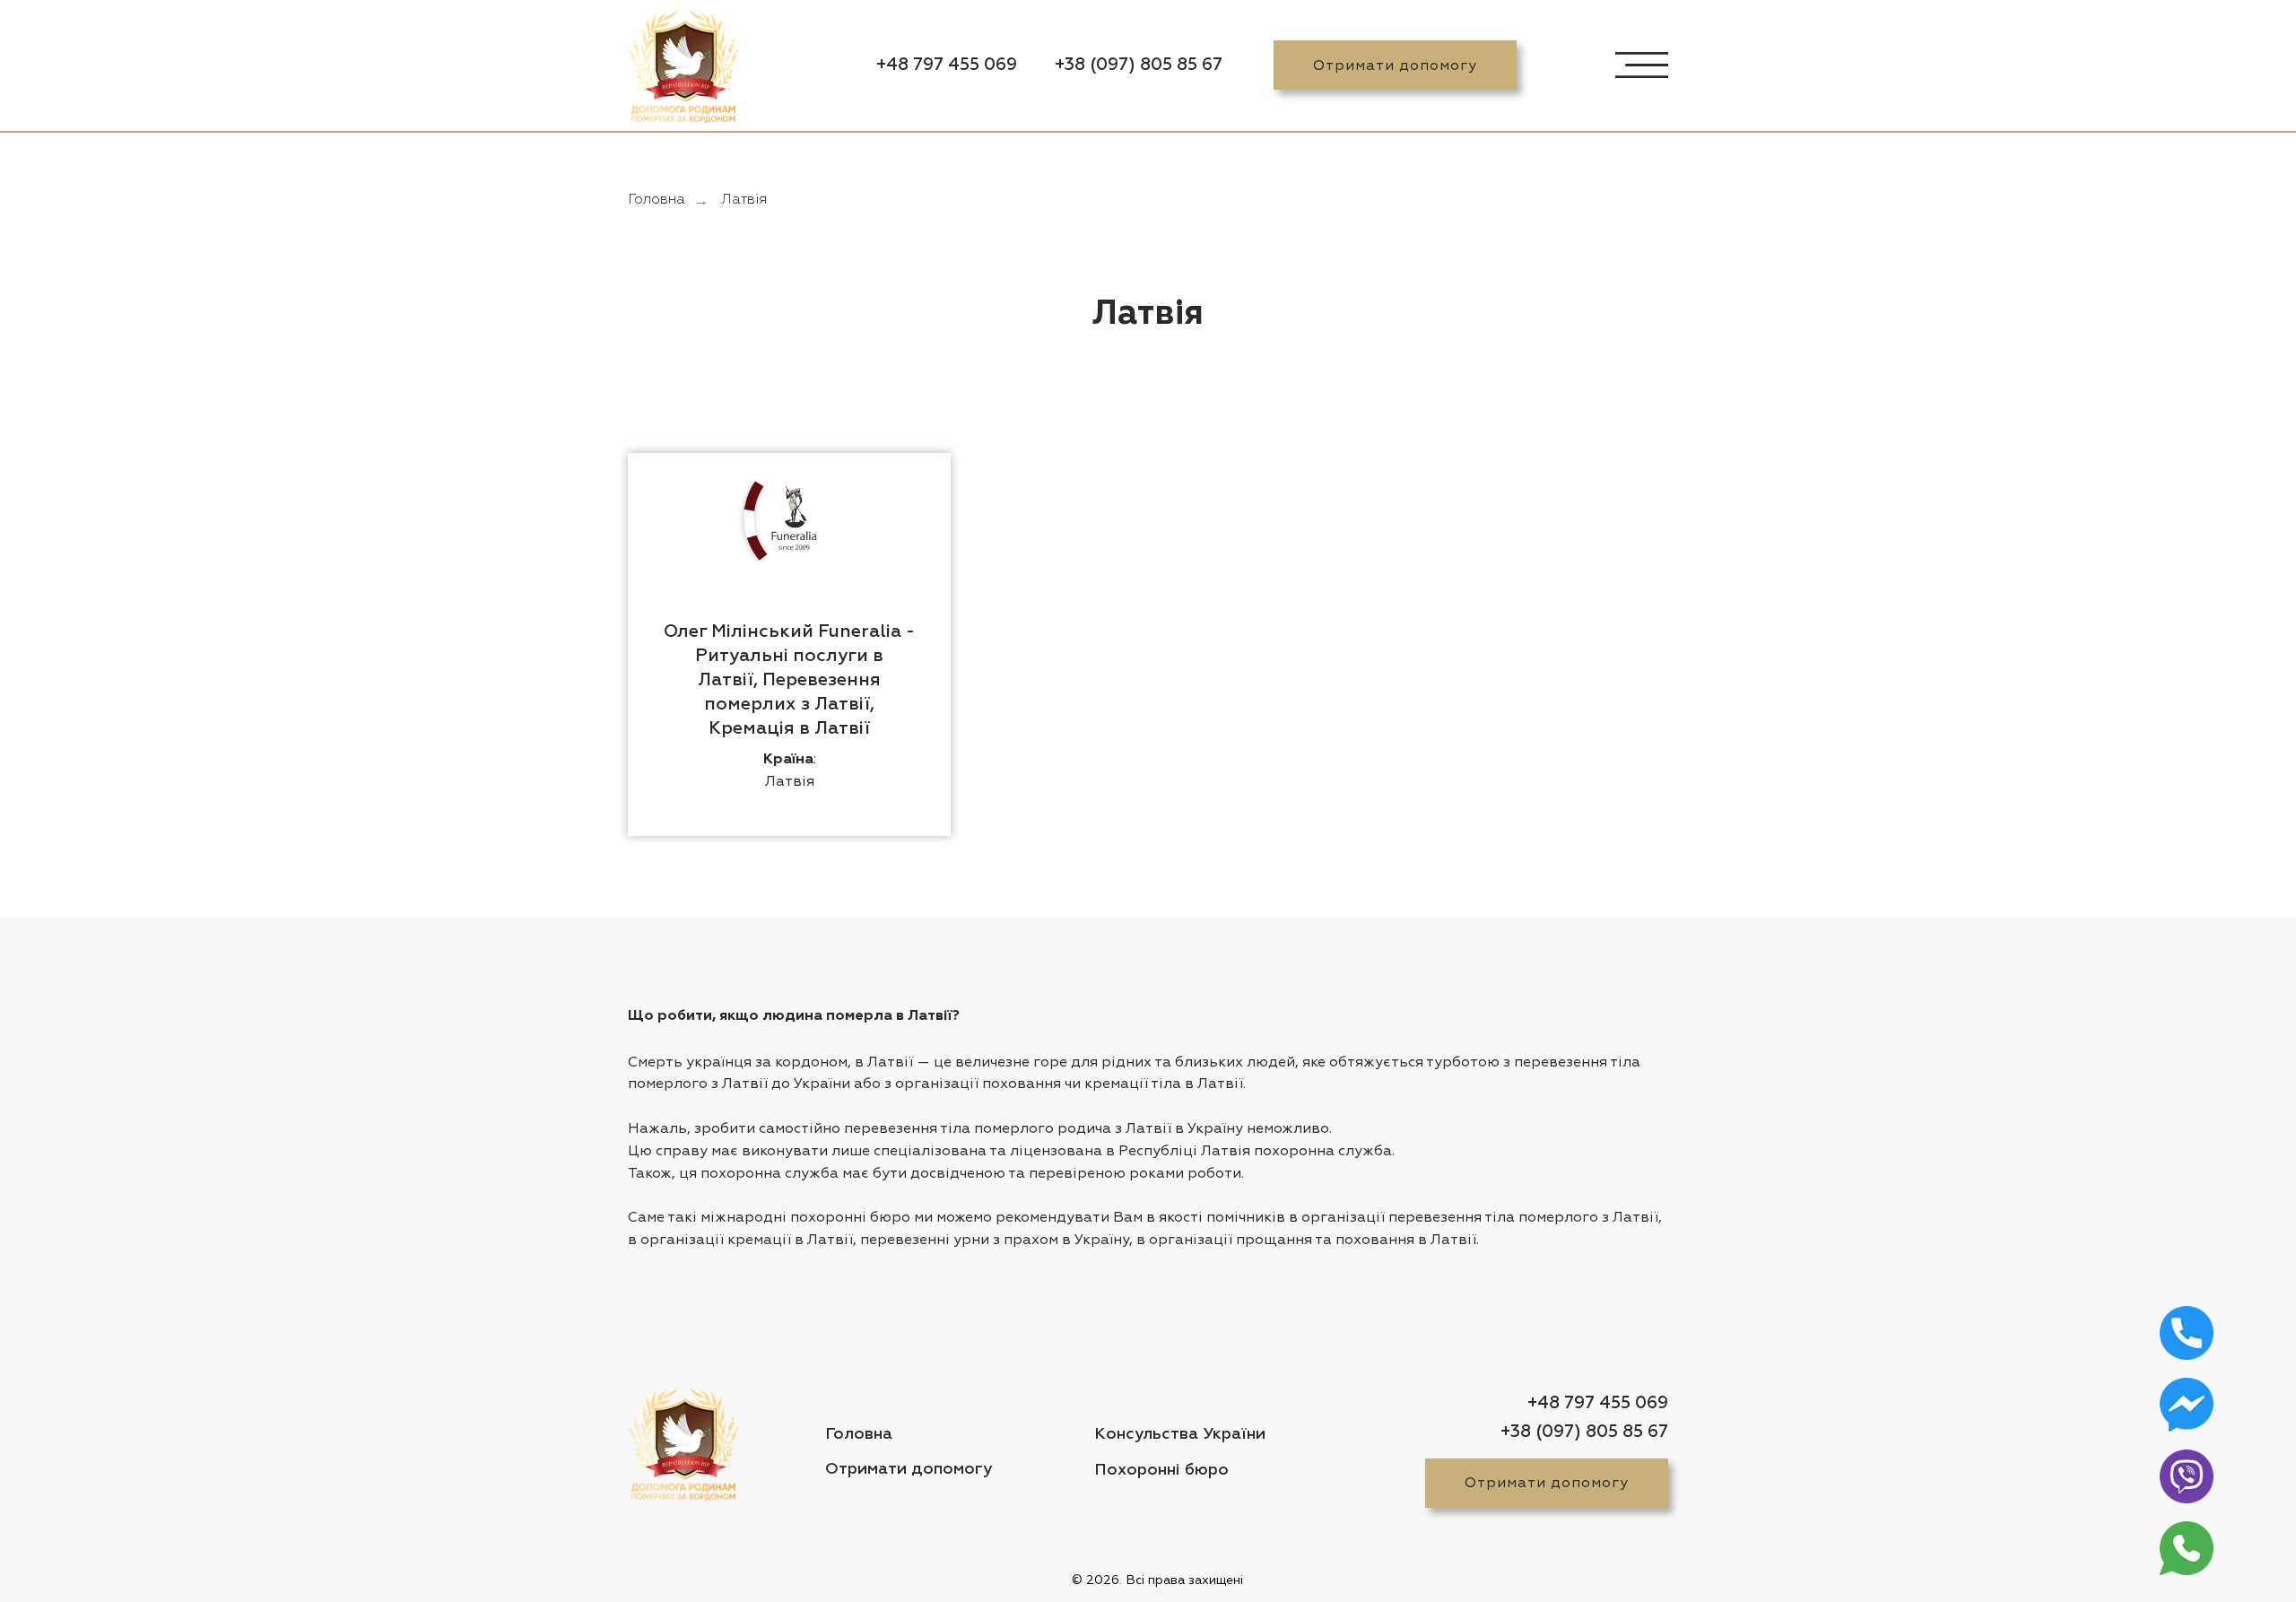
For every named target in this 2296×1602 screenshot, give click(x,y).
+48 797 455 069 (947, 65)
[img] (683, 70)
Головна (657, 200)
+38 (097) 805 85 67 (1139, 65)
